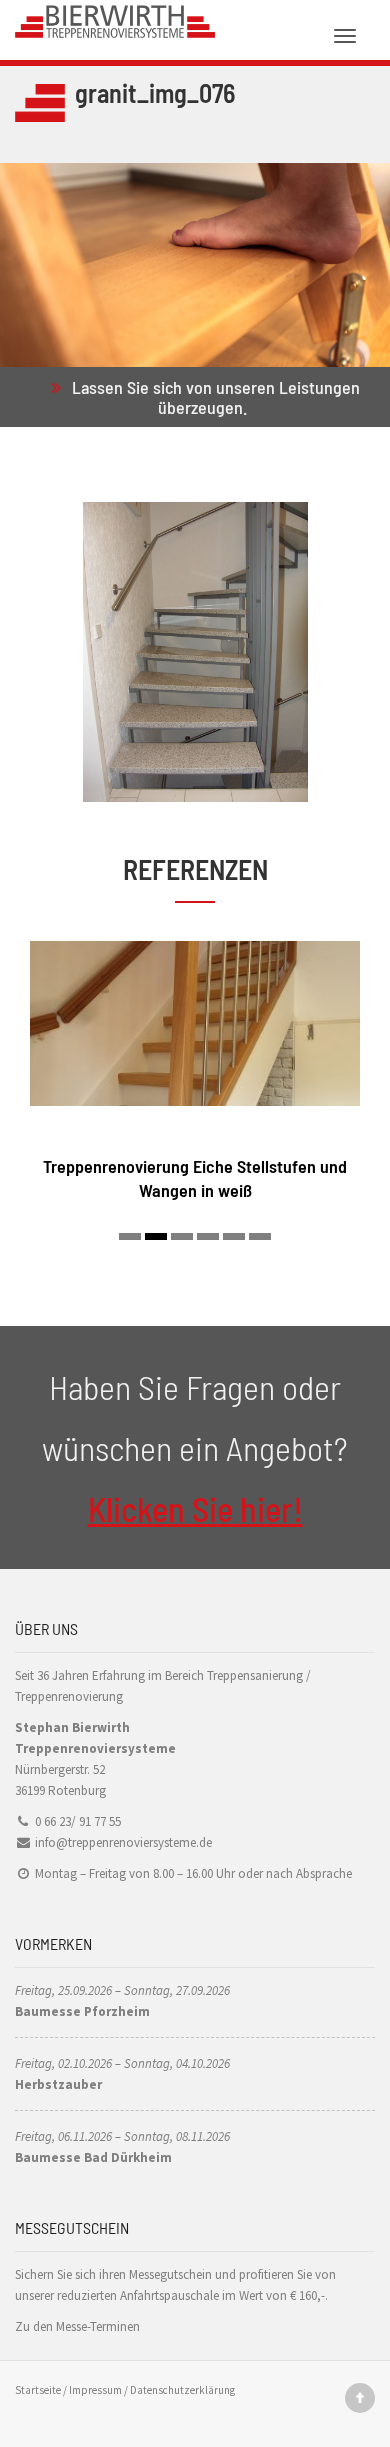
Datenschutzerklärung (182, 2390)
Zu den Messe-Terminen (77, 2326)
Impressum (95, 2390)
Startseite (38, 2390)
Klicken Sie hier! (195, 1508)
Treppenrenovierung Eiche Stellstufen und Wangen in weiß (195, 1177)
